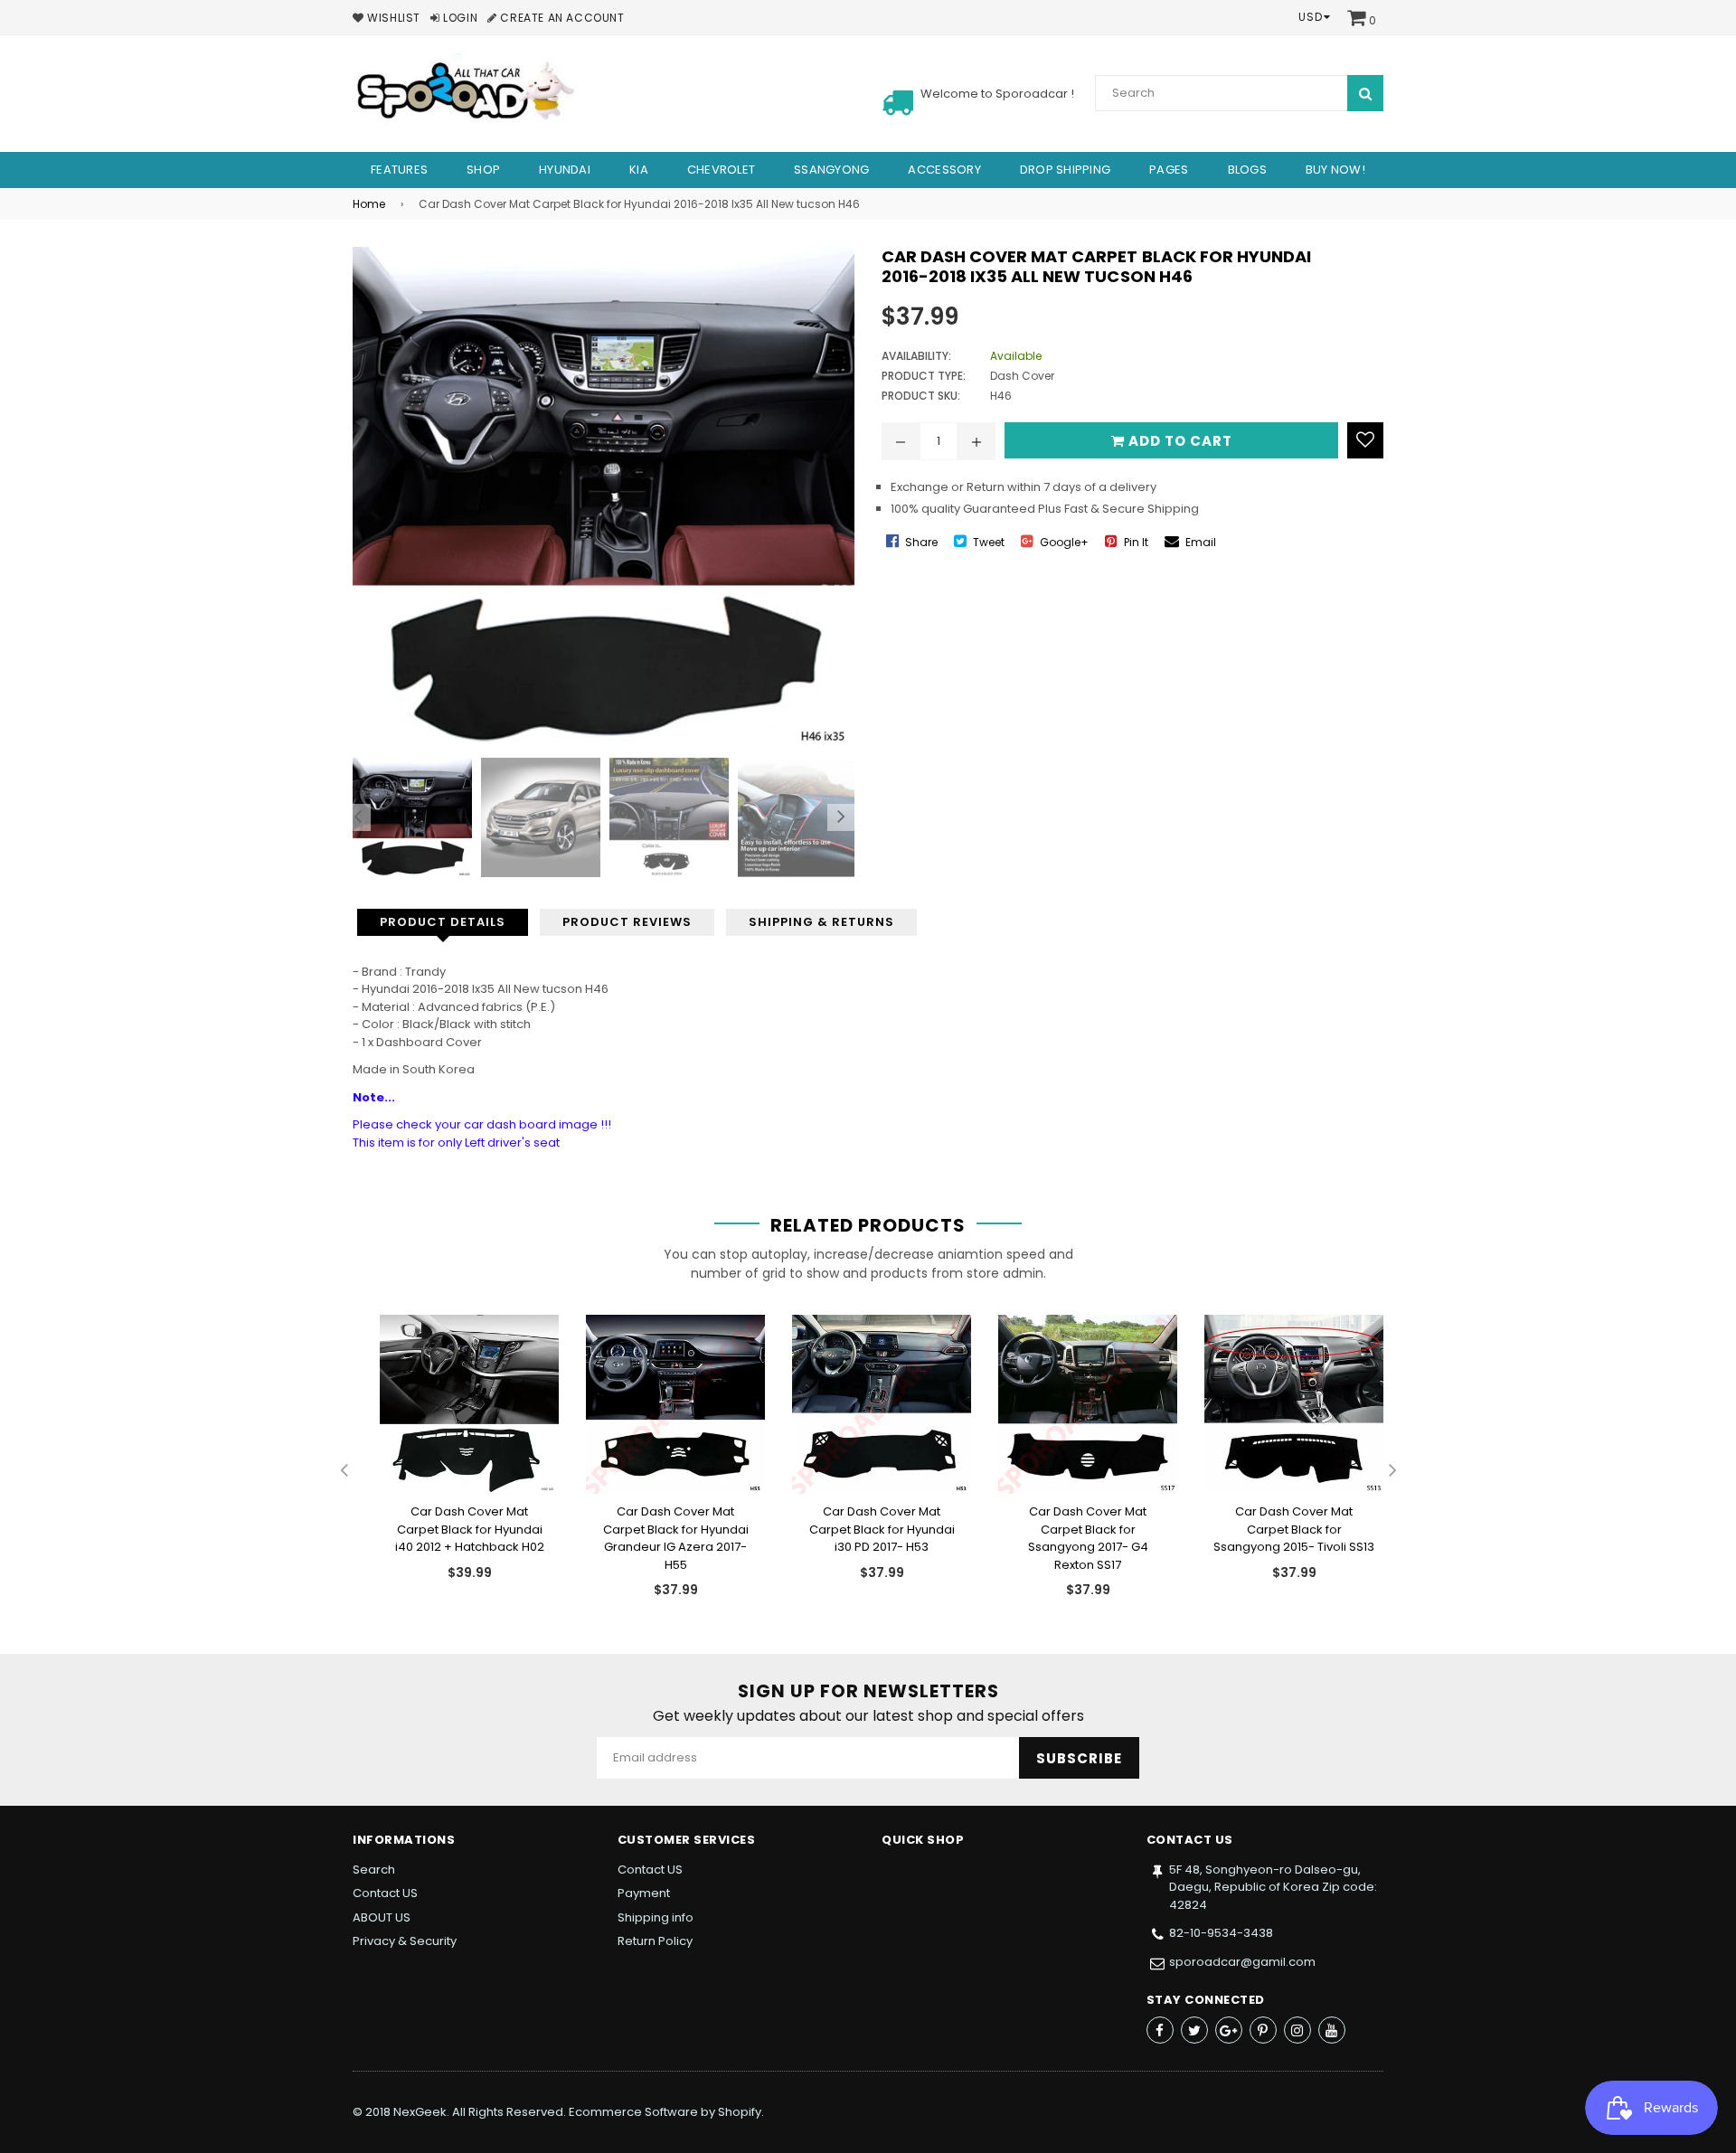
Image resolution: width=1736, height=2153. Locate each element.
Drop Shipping (1065, 170)
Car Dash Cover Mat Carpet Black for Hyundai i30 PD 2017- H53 (882, 1529)
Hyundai (565, 170)
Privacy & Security (405, 1941)
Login (459, 18)
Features (399, 170)
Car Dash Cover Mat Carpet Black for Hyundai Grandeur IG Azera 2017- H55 (676, 1538)
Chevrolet (721, 170)
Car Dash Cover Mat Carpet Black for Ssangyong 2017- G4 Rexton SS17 (1088, 1538)
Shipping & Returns (821, 922)
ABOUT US (382, 1917)
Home (369, 204)
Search (374, 1870)
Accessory (944, 170)
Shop (483, 170)
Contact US (385, 1893)
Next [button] (841, 817)
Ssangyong (831, 170)
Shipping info (656, 1917)
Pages (1169, 170)
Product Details (443, 922)
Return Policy (655, 1941)
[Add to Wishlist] (1365, 440)
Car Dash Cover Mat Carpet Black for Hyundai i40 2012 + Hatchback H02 (470, 1529)
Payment (644, 1893)
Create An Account (561, 18)
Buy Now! (1335, 170)
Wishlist (392, 18)
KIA (639, 170)
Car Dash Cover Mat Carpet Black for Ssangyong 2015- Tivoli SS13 (1294, 1529)
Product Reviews (627, 922)
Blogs (1247, 170)
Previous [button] (357, 817)
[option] (408, 817)
